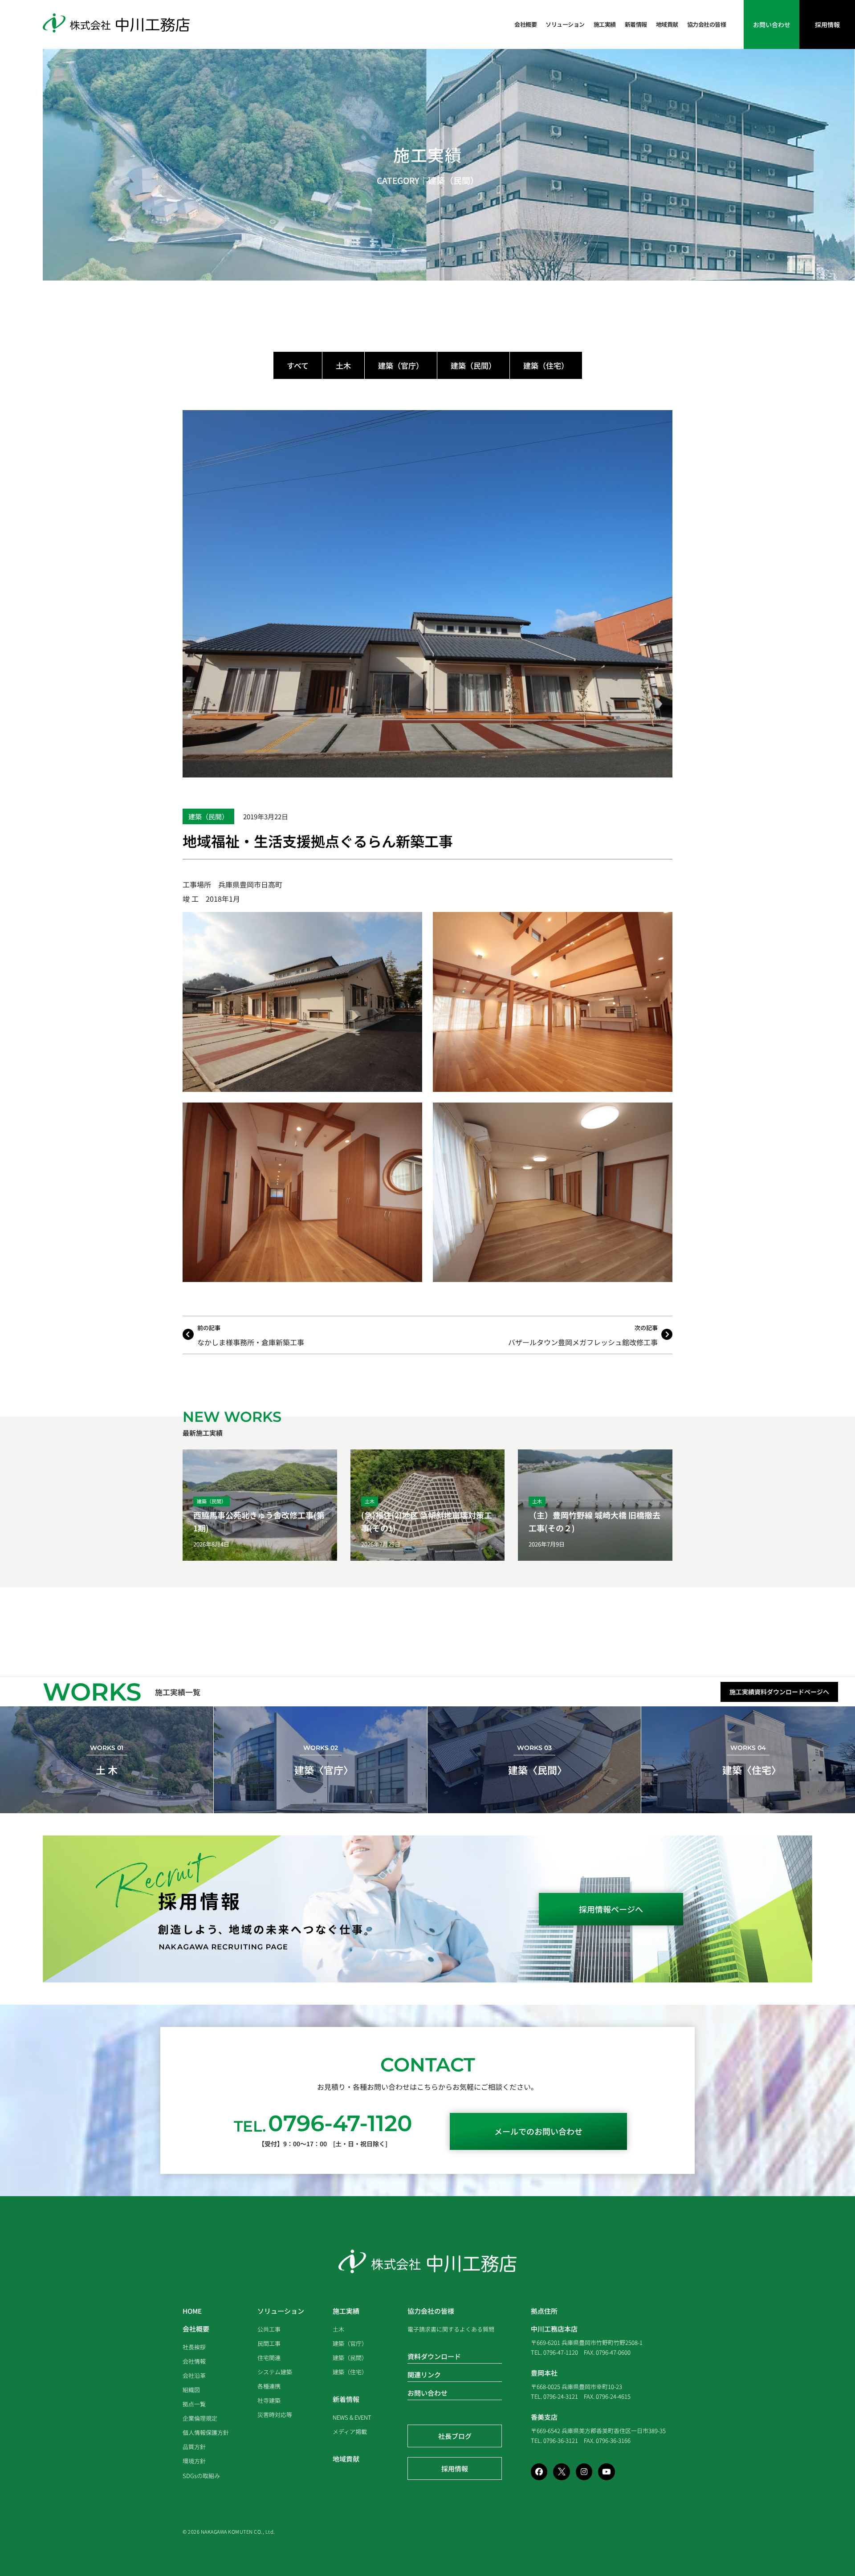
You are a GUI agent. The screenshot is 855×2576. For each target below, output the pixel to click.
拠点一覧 (194, 2404)
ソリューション (565, 24)
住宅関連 (269, 2358)
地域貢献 (667, 24)
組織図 (191, 2390)
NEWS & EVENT (352, 2417)
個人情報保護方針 (206, 2432)
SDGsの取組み (201, 2476)
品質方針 (194, 2447)
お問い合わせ (427, 2393)
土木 (343, 365)
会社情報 (194, 2361)
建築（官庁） (401, 365)
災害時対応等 (275, 2415)
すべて (298, 365)
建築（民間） (453, 180)
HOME (192, 2311)
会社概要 (525, 24)
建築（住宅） (546, 365)
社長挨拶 (194, 2347)
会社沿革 (194, 2375)
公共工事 (269, 2329)
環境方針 (194, 2461)
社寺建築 (269, 2400)
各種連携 (269, 2386)
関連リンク (424, 2375)
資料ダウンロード (434, 2356)
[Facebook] (539, 2472)
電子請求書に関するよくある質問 (451, 2329)
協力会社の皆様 (707, 24)
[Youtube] (606, 2472)
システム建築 (275, 2372)
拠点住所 (544, 2311)
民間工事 (269, 2343)
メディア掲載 (350, 2432)
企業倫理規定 (200, 2418)
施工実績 (605, 24)
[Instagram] (584, 2472)
